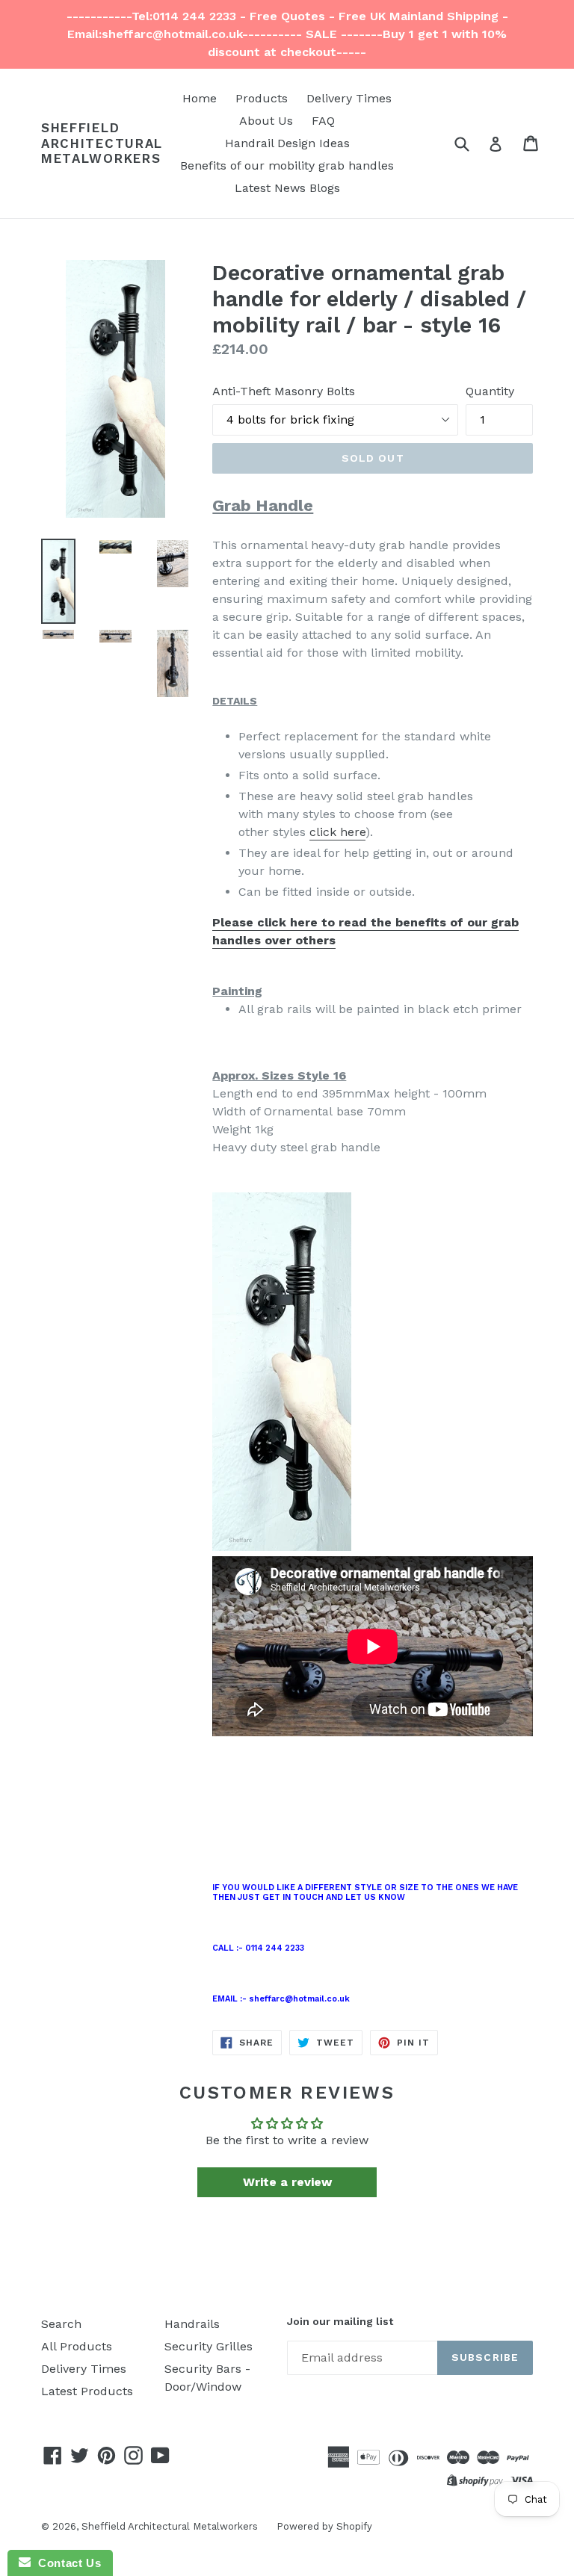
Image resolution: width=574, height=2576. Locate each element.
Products (262, 98)
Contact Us (66, 2563)
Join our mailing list (340, 2321)
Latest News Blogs (287, 188)
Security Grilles (209, 2346)
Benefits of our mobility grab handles (287, 165)
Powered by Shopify (324, 2526)
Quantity (490, 391)
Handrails (192, 2324)
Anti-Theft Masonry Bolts (284, 391)
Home (200, 98)
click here (337, 832)
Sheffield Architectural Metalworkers (102, 143)
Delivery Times (349, 98)
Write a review (287, 2182)
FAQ (323, 121)
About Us (266, 121)
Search (61, 2324)
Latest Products (87, 2391)
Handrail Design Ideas (287, 143)
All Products (77, 2346)
